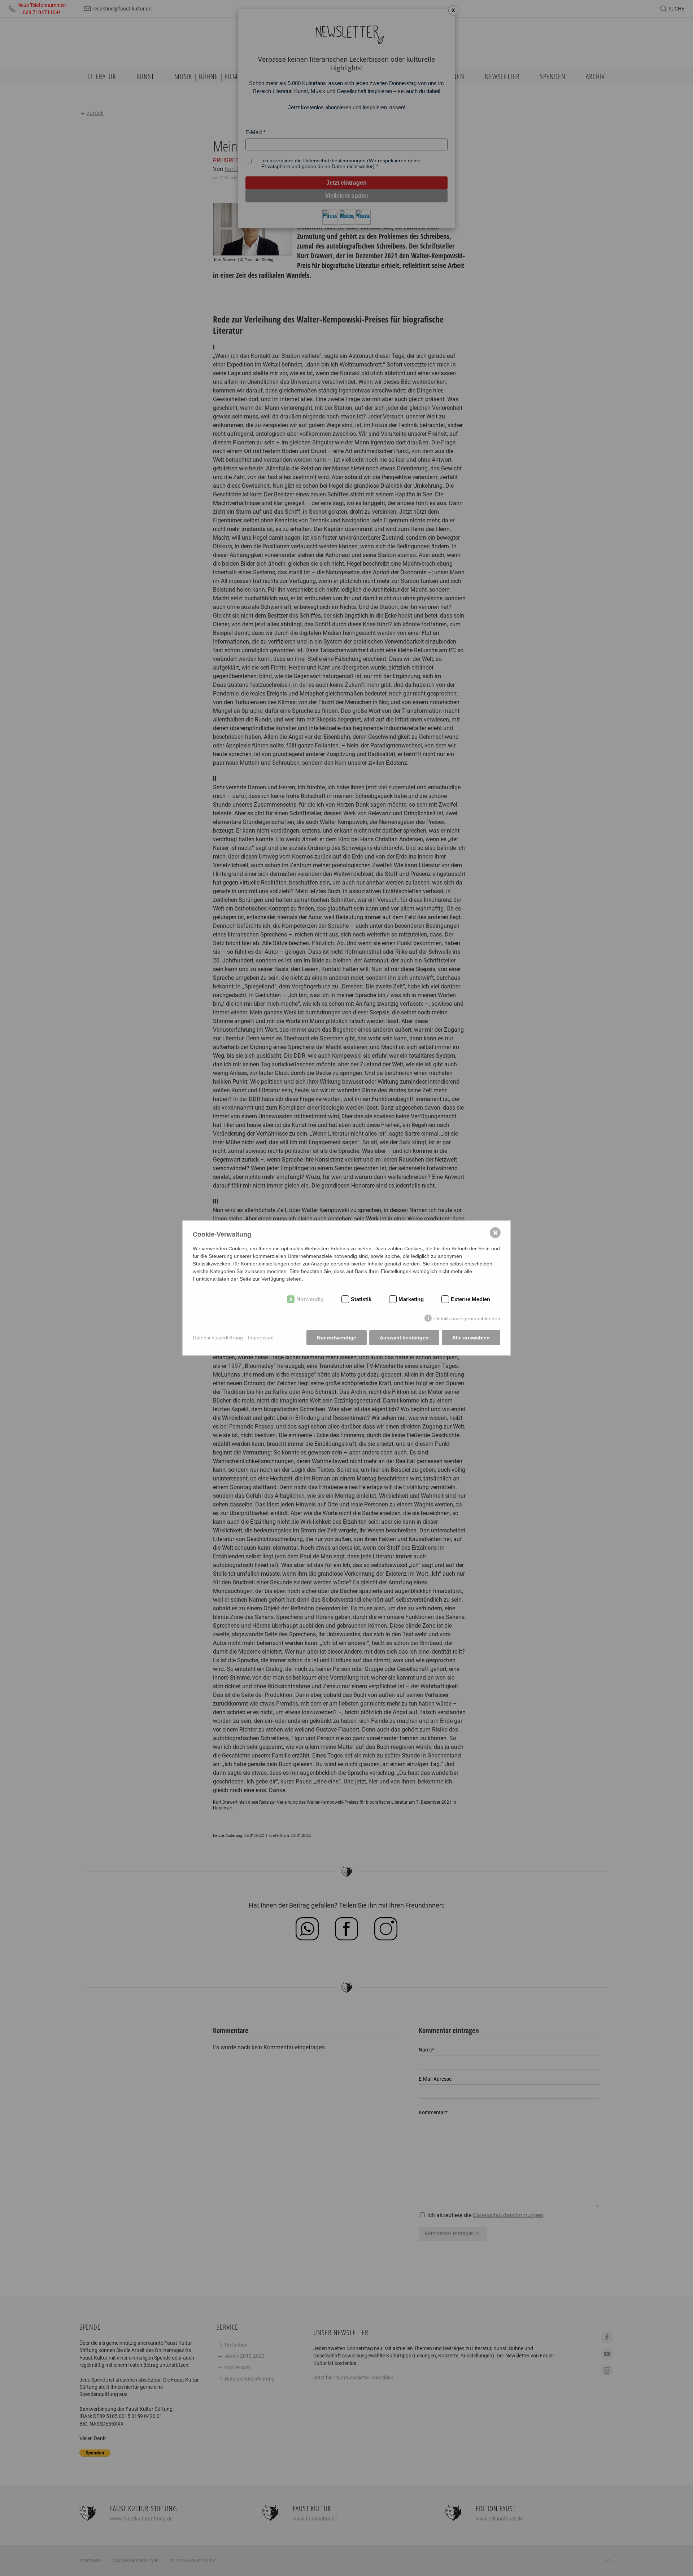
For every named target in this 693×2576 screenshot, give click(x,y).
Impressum (261, 1338)
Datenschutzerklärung (218, 1338)
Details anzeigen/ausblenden (467, 1318)
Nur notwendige (337, 1338)
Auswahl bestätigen (404, 1338)
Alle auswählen (471, 1338)
